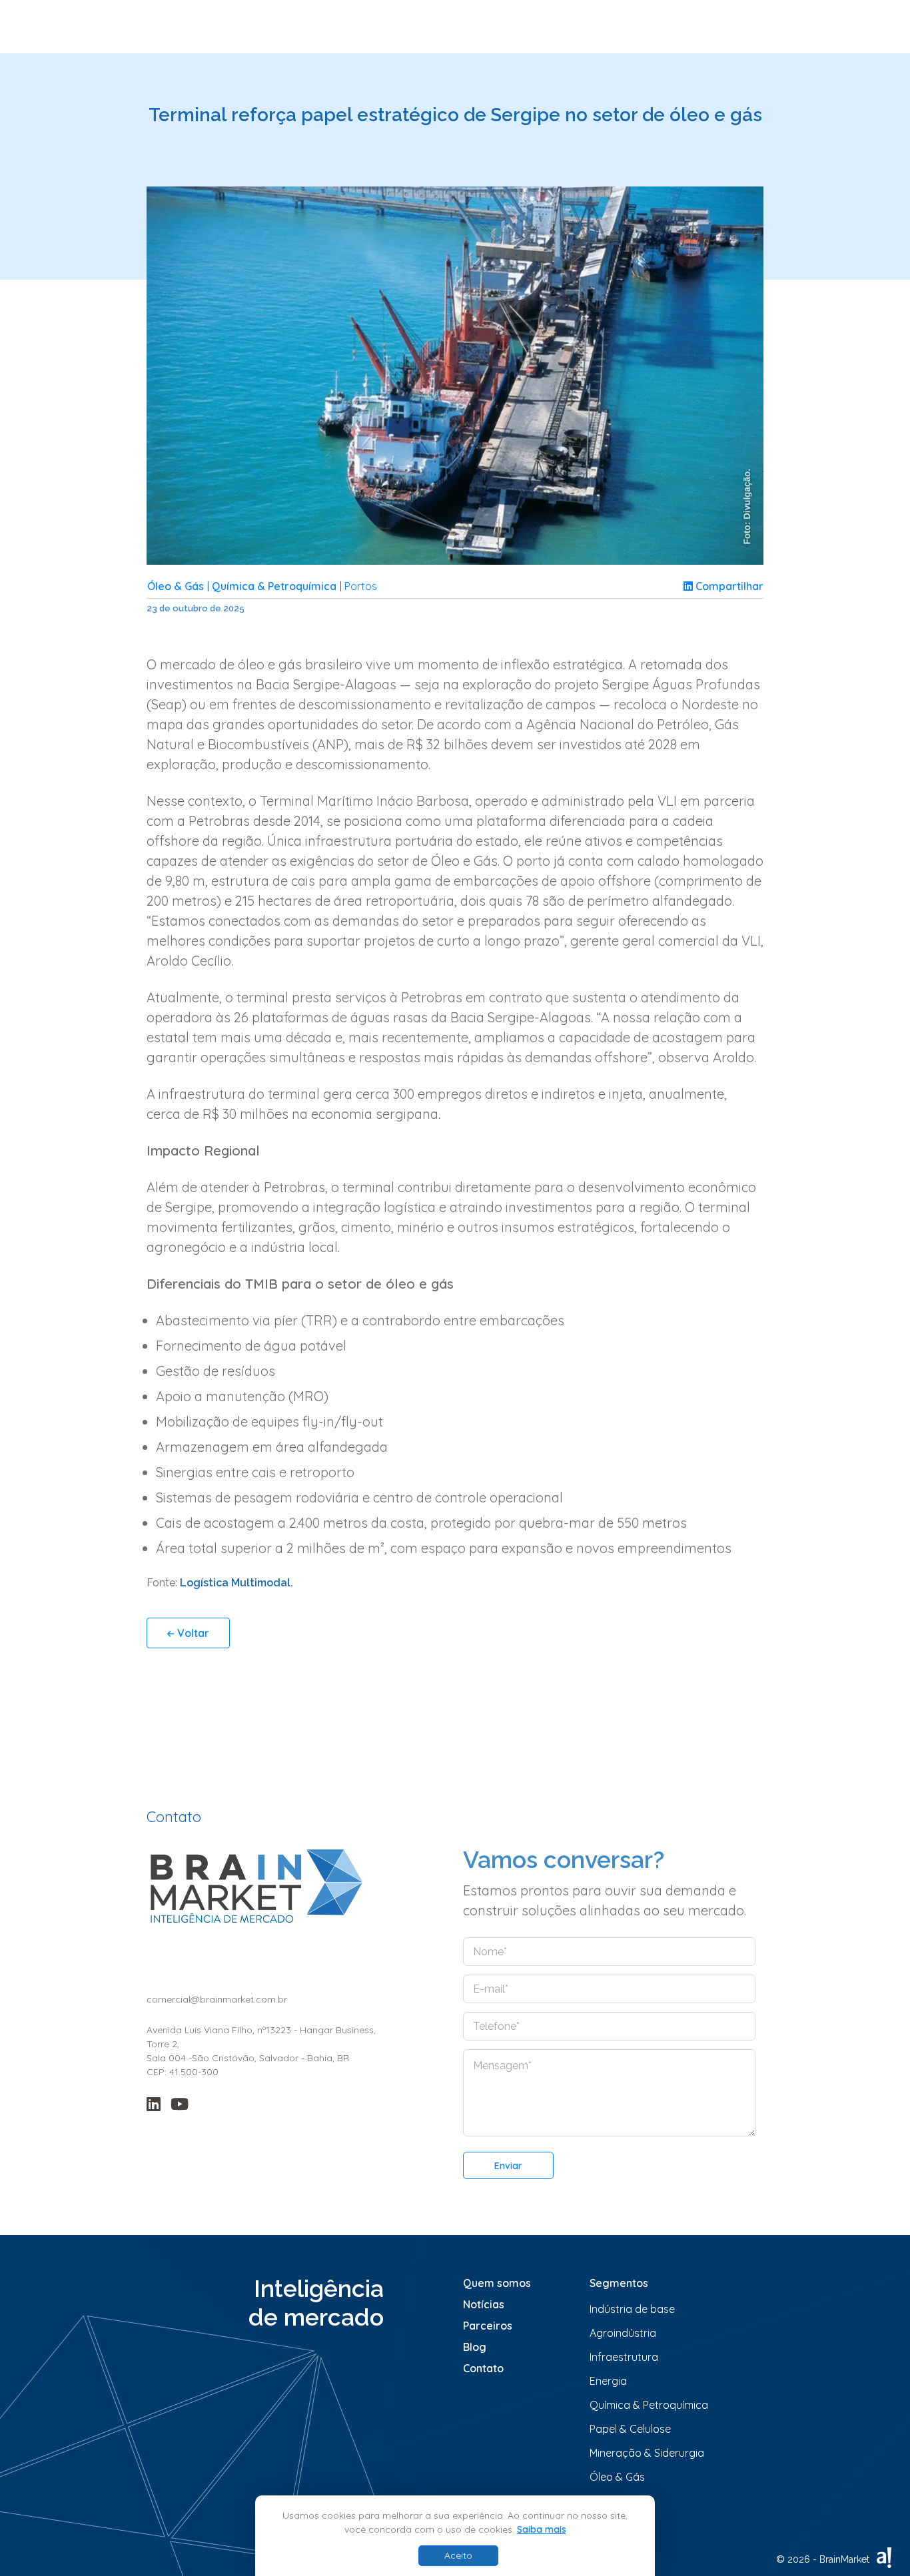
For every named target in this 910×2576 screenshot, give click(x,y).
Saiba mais (542, 2529)
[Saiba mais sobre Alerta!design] (884, 2558)
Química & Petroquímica (274, 586)
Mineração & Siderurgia (647, 2453)
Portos (361, 586)
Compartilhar (728, 586)
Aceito (458, 2555)
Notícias (484, 2304)
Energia (608, 2381)
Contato (483, 2368)
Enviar (508, 2166)
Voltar (192, 1633)
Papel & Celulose (630, 2429)
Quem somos (497, 2283)
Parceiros (488, 2326)
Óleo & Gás (176, 586)
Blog (475, 2347)
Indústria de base (632, 2309)
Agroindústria (623, 2333)
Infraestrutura (624, 2357)
